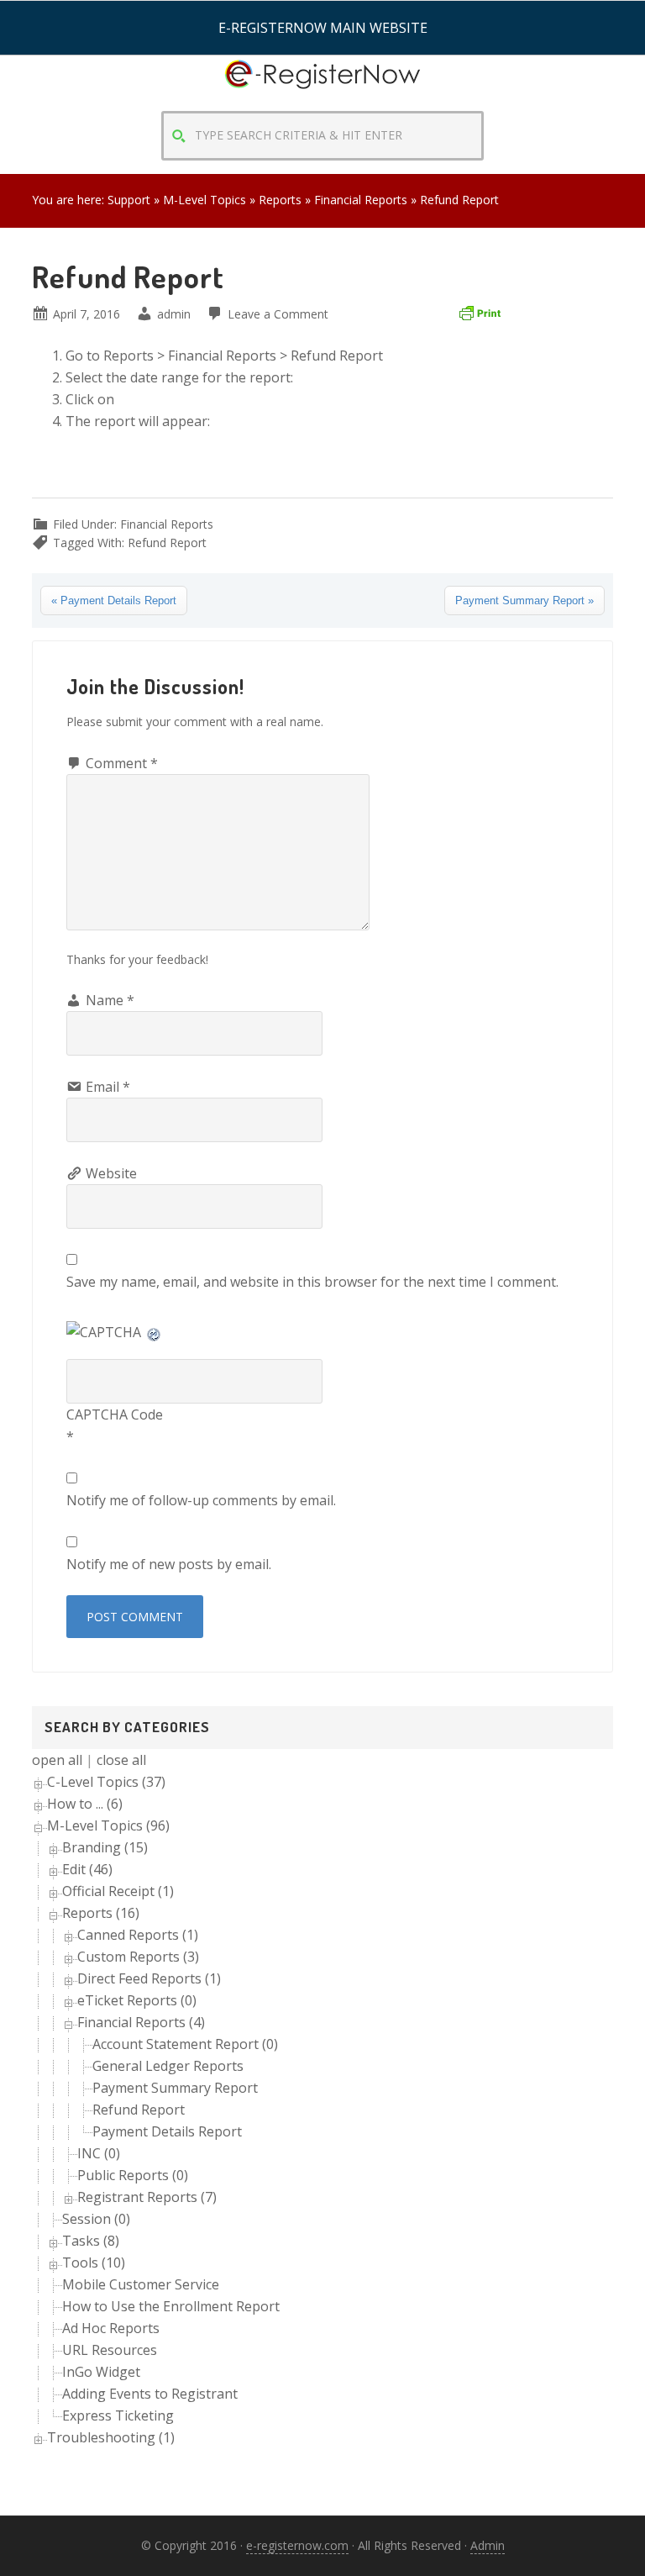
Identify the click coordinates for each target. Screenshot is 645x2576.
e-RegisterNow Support (322, 89)
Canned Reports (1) (138, 1935)
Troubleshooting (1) (111, 2437)
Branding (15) (105, 1847)
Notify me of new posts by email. (169, 1564)
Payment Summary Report (175, 2088)
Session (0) (96, 2219)
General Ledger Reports (168, 2066)
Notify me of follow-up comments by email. (201, 1500)
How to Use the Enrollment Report (171, 2306)
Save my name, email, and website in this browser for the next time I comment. (312, 1282)
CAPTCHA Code (115, 1414)
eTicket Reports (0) (137, 2000)
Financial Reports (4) (141, 2022)
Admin (488, 2545)
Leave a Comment (278, 314)
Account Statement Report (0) (185, 2044)
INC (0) (99, 2153)
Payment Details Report (167, 2131)
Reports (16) (101, 1913)
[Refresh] (155, 1332)
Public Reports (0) (133, 2175)
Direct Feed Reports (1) (149, 1978)
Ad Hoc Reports (111, 2328)
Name (110, 1000)
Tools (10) (94, 2263)
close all (121, 1760)
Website (111, 1173)
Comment (122, 763)
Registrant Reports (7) (147, 2197)
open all (57, 1760)
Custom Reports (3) (138, 1957)
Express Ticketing (118, 2415)
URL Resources (110, 2350)
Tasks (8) (91, 2241)
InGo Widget (101, 2372)
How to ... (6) (85, 1804)
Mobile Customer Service (141, 2284)
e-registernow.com (297, 2545)
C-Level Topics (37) (106, 1782)
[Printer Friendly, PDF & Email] (480, 312)
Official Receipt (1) (118, 1891)
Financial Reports (167, 524)
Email (108, 1087)
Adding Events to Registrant (150, 2394)
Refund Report (167, 543)
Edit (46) (87, 1869)
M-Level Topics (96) (108, 1825)
